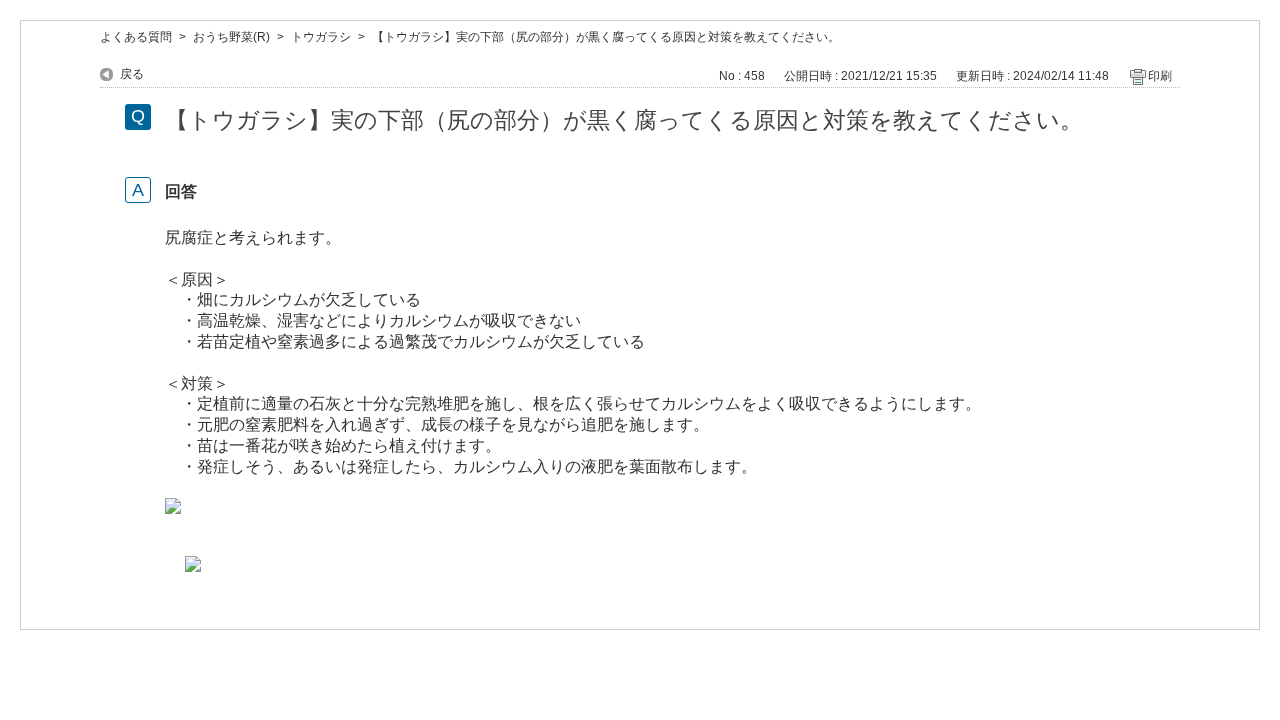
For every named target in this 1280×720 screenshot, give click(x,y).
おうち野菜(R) (231, 37)
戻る (132, 74)
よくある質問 (136, 37)
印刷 (1160, 76)
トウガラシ (321, 37)
